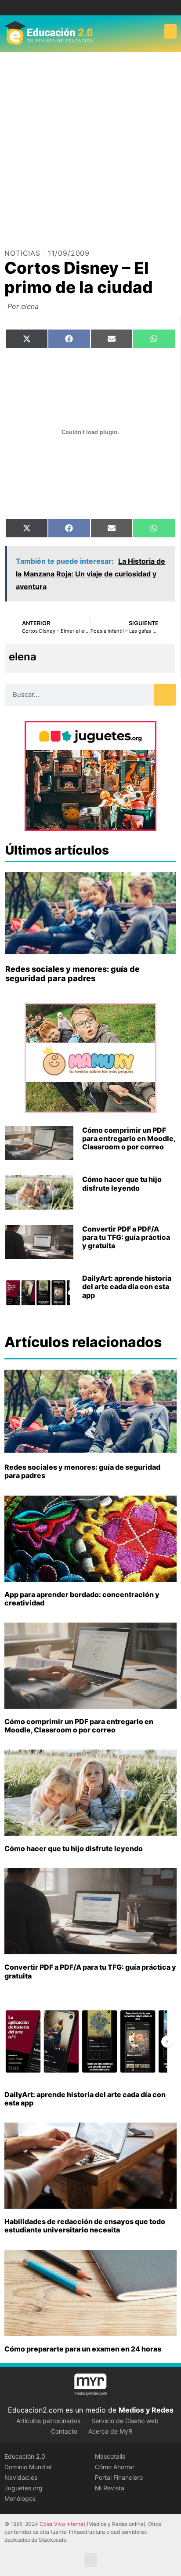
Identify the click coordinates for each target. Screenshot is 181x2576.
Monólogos (20, 2498)
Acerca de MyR (110, 2431)
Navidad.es (21, 2477)
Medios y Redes (146, 2410)
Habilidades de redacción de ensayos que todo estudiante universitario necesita (85, 2226)
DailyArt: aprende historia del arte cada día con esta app (127, 1286)
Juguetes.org (24, 2488)
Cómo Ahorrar (115, 2467)
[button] (170, 31)
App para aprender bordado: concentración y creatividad (82, 1599)
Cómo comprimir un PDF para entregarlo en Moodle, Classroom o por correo (129, 1138)
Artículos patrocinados (48, 2421)
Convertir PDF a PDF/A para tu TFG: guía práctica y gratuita (126, 1237)
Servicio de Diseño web (125, 2421)
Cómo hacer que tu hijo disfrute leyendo (122, 1183)
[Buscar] (165, 695)
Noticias (22, 253)
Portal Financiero (119, 2477)
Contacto (64, 2431)
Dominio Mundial (28, 2467)
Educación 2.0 (25, 2456)
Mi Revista (110, 2488)
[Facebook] (84, 8)
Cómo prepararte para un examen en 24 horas (83, 2349)
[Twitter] (97, 8)
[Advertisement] (90, 147)
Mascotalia (110, 2456)
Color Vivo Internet (62, 2524)
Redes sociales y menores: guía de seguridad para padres (72, 974)
